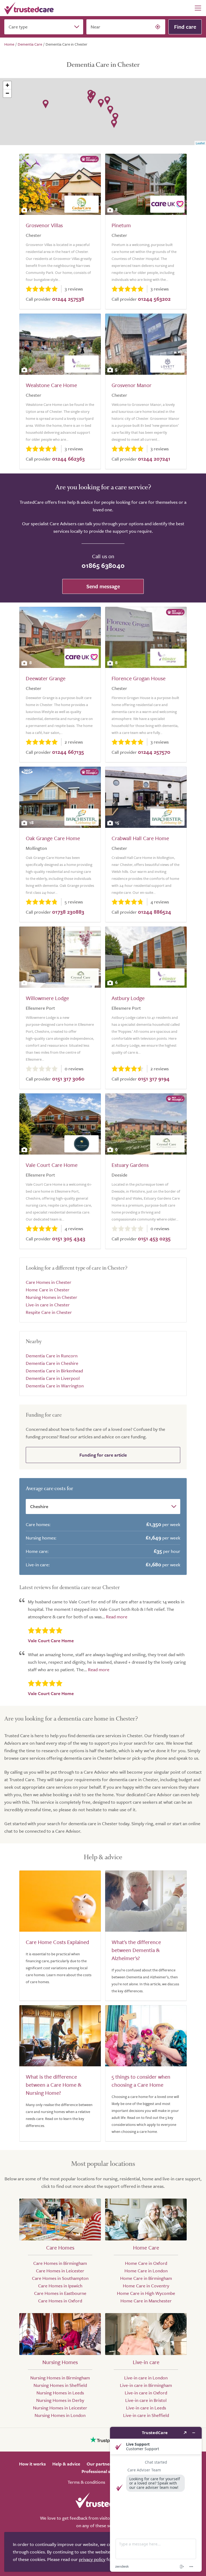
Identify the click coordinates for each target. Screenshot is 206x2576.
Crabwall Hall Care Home (140, 838)
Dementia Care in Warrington (55, 1386)
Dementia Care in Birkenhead (54, 1371)
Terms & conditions (86, 2482)
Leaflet (200, 143)
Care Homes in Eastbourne (60, 2293)
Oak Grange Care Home (53, 838)
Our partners (100, 2464)
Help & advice (66, 2464)
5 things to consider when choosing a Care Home (141, 2081)
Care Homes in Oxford (60, 2301)
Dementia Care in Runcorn (52, 1356)
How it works (32, 2464)
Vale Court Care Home (52, 1165)
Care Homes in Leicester (60, 2271)
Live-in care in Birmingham (146, 2385)
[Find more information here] (156, 2499)
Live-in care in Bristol (146, 2400)
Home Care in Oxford (146, 2263)
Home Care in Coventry (146, 2286)
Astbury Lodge (128, 998)
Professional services (103, 2471)
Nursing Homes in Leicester (60, 2408)
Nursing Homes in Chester (51, 1297)
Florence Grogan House (139, 678)
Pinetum (121, 225)
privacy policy (92, 2559)
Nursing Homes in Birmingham (60, 2378)
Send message (103, 586)
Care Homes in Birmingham (60, 2263)
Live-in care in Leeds (146, 2408)
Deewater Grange (46, 678)
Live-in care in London (146, 2378)
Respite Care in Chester (49, 1312)
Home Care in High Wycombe (146, 2293)
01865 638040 (103, 565)
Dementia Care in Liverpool (53, 1378)
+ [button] (7, 85)
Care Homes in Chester (49, 1282)
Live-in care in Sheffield (146, 2415)
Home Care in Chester (48, 1290)
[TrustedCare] (29, 8)
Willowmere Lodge (47, 998)
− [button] (7, 93)
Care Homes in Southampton (60, 2278)
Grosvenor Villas (44, 225)
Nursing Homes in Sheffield (60, 2385)
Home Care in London (146, 2271)
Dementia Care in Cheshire (52, 1363)
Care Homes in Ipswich (60, 2286)
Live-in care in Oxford (146, 2393)
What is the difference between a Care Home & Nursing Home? (54, 2085)
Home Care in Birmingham (146, 2278)
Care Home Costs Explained (57, 1942)
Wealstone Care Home (51, 385)
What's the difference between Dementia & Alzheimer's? (136, 1950)
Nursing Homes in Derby (60, 2400)
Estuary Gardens (130, 1165)
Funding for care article (103, 1455)
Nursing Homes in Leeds (60, 2393)
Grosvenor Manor (132, 385)
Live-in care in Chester (48, 1305)
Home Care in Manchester (146, 2301)
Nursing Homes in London (60, 2415)
